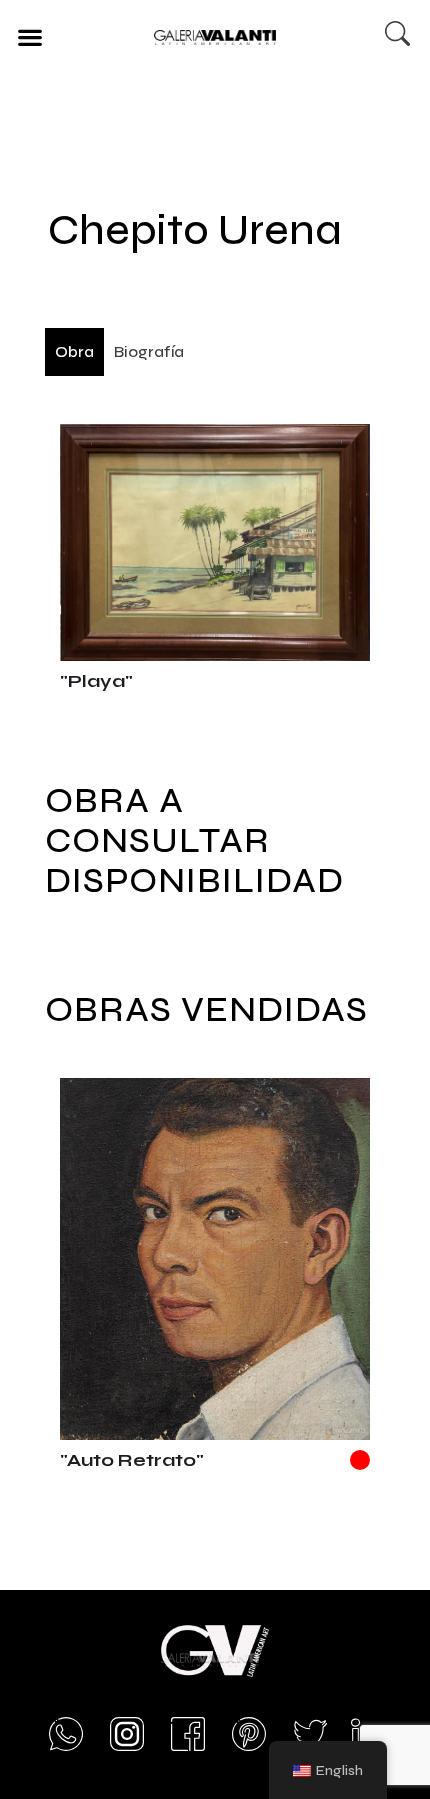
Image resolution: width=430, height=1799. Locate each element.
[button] (29, 36)
